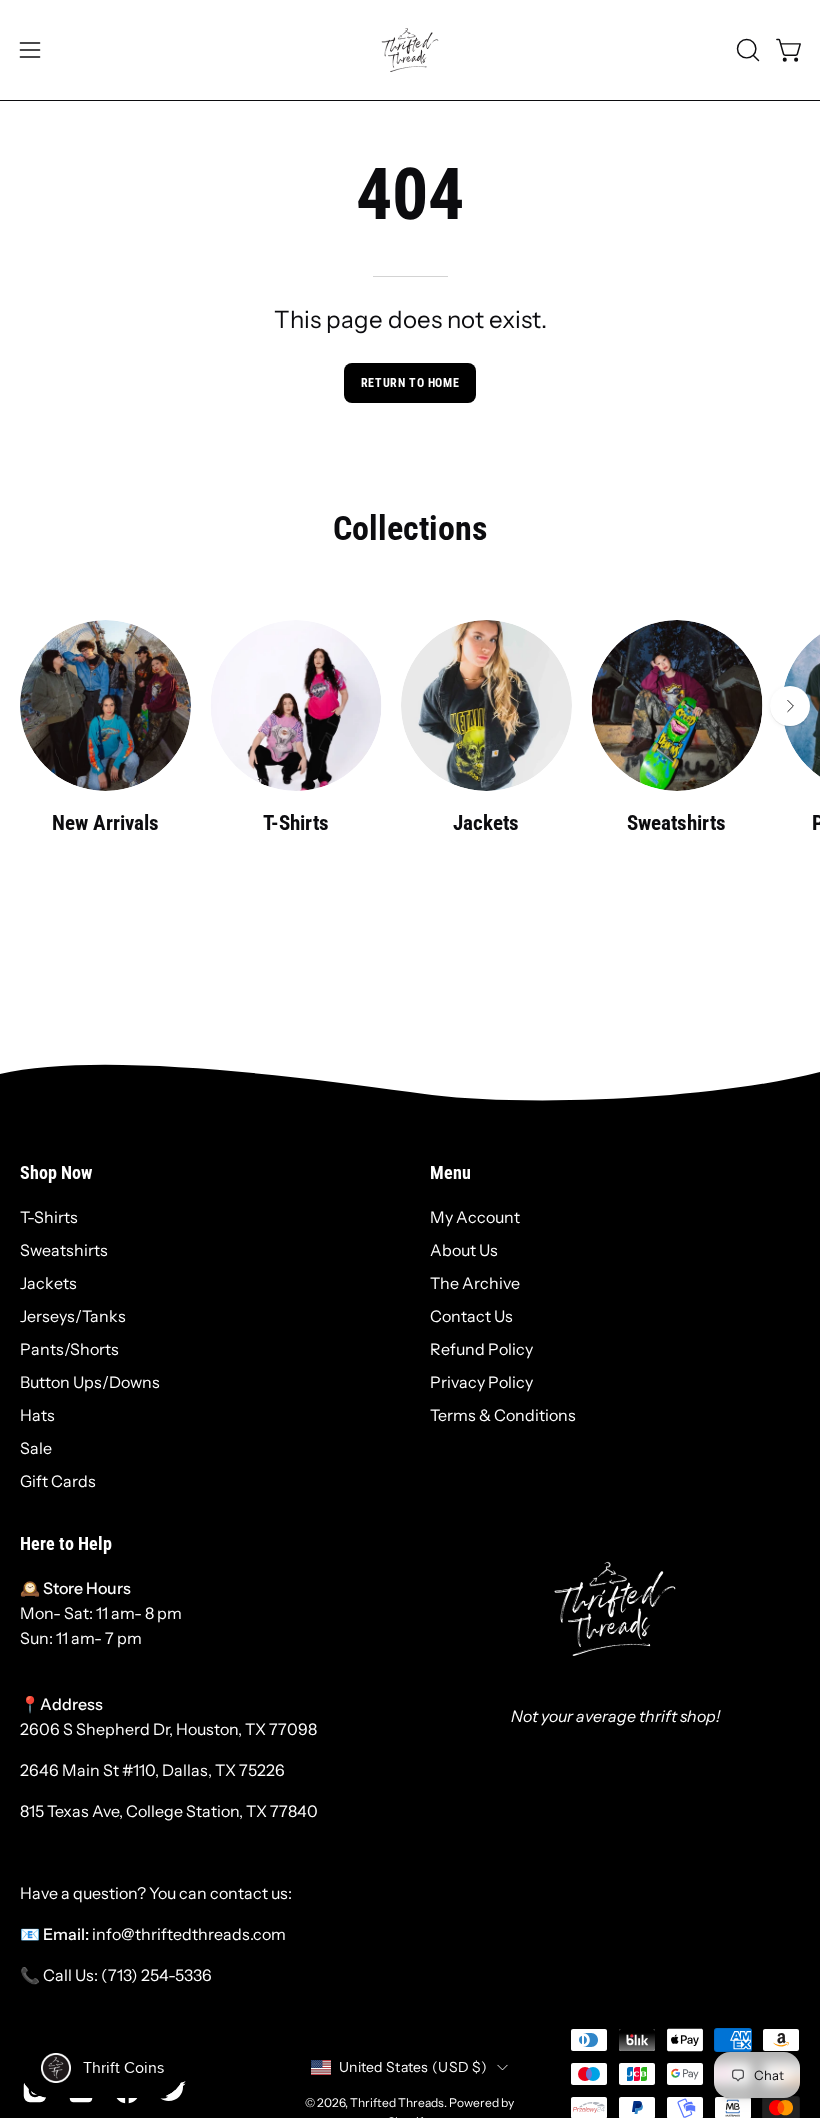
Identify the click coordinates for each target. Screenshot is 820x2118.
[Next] (790, 706)
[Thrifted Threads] (410, 50)
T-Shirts (49, 1217)
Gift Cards (58, 1481)
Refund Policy (481, 1349)
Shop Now (56, 1173)
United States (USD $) (413, 2067)
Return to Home (410, 383)
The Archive (475, 1283)
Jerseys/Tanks (73, 1316)
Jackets (48, 1283)
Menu (450, 1173)
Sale (36, 1448)
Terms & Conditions (503, 1415)
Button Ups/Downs (90, 1382)
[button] (746, 50)
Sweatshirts (64, 1250)
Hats (37, 1415)
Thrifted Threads (397, 2102)
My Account (475, 1217)
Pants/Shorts (69, 1349)
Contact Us (471, 1316)
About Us (464, 1250)
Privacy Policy (481, 1382)
